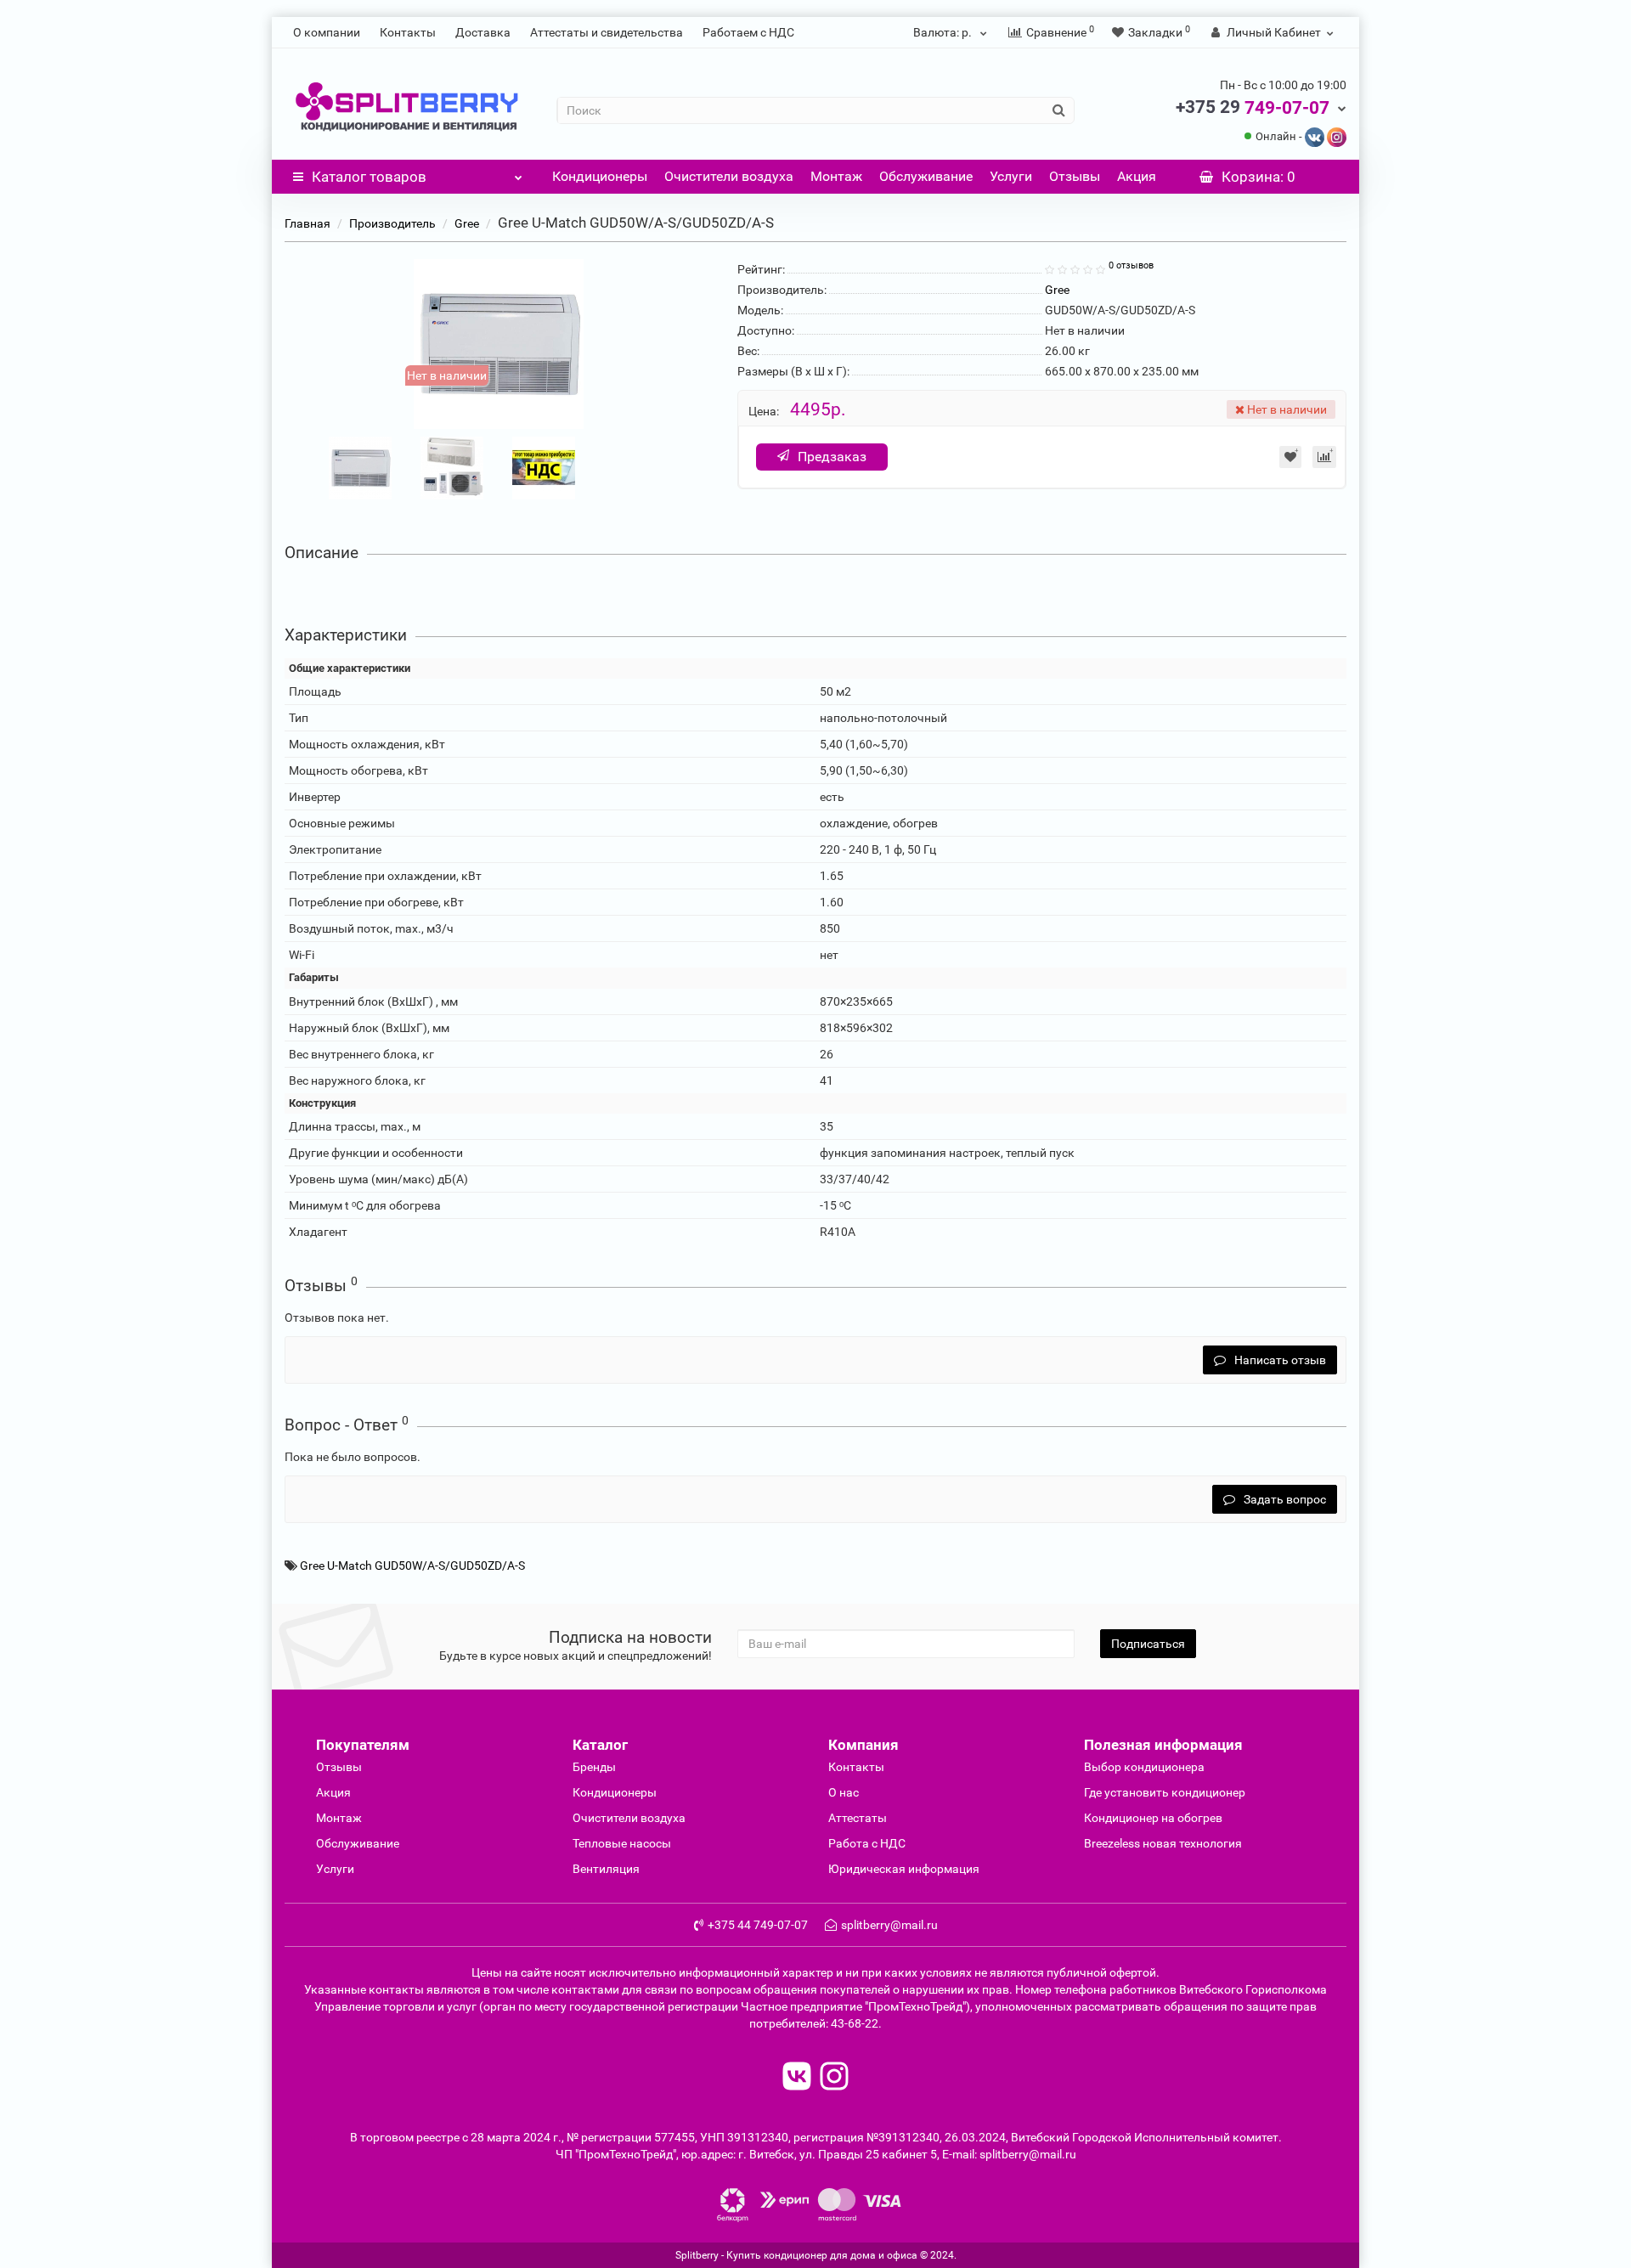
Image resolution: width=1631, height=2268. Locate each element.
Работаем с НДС (748, 32)
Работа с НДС (867, 1843)
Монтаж (836, 176)
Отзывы (1075, 176)
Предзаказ (832, 457)
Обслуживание (926, 176)
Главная (308, 223)
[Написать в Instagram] (1337, 136)
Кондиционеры (600, 176)
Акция (1137, 176)
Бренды (594, 1767)
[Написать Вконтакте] (1315, 136)
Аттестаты (858, 1818)
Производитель (392, 223)
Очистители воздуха (729, 176)
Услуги (1011, 176)
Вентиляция (606, 1869)
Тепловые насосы (622, 1843)
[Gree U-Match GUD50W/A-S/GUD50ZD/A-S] (360, 466)
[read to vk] (797, 2078)
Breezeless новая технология (1163, 1843)
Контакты (408, 32)
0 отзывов (1131, 265)
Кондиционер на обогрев (1153, 1818)
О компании (327, 32)
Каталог (369, 177)
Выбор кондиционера (1144, 1767)
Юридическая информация (904, 1869)
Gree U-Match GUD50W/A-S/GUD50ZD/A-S (412, 1566)
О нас (844, 1792)
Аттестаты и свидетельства (607, 32)
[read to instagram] (834, 2078)
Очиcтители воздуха (629, 1818)
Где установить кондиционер (1165, 1792)
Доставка (483, 32)
